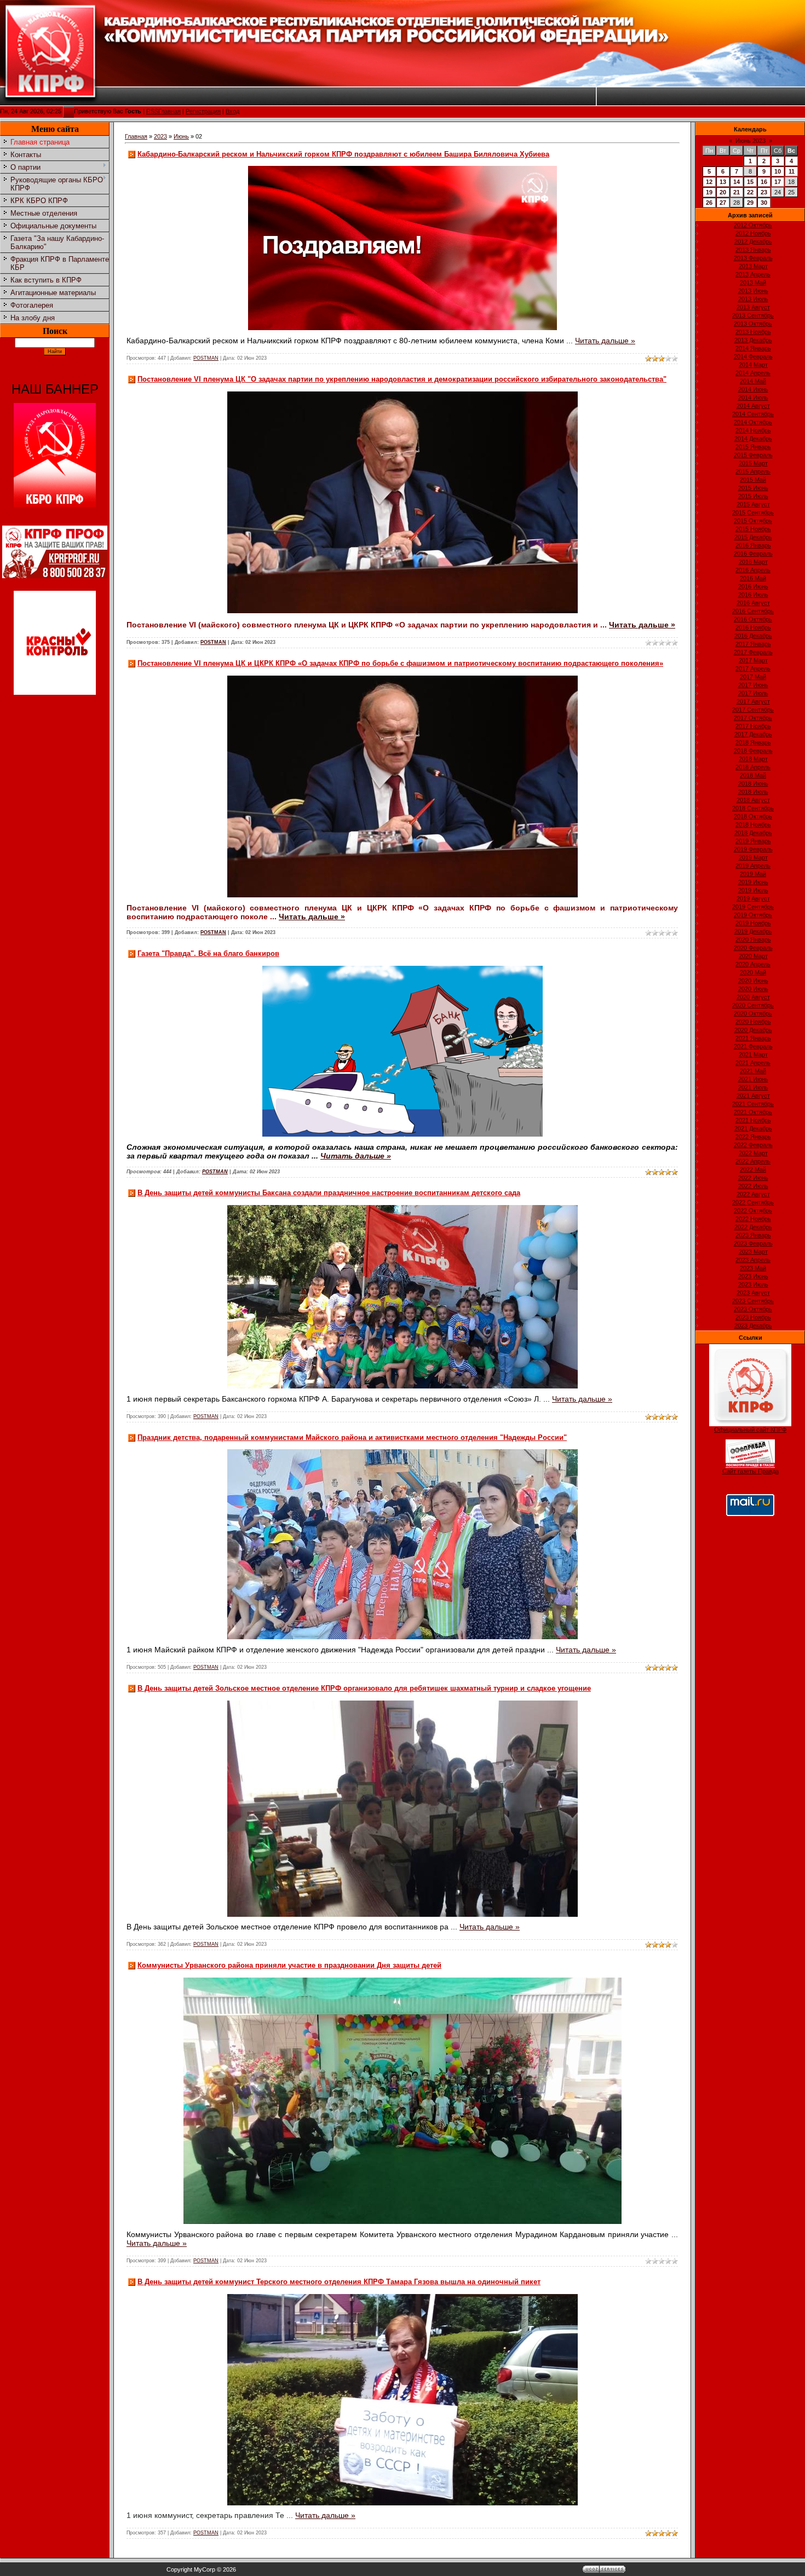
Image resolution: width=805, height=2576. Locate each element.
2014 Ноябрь (753, 430)
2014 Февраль (753, 356)
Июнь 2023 (751, 141)
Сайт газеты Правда (751, 1471)
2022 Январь (753, 1137)
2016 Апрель (753, 570)
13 (723, 182)
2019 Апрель (753, 866)
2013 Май (753, 283)
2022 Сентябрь (753, 1202)
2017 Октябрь (753, 718)
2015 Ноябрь (753, 529)
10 (778, 171)
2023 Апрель (753, 1260)
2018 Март (753, 759)
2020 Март (753, 956)
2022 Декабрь (753, 1227)
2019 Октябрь (753, 915)
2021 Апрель (753, 1063)
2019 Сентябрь (753, 907)
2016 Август (753, 603)
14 (737, 182)
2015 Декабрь (753, 537)
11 (792, 171)
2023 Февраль (753, 1243)
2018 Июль (753, 792)
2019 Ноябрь (753, 923)
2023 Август (753, 1293)
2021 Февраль (753, 1046)
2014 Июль (753, 397)
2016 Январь (753, 545)
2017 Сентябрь (753, 710)
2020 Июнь (753, 981)
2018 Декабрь (753, 833)
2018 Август (753, 800)
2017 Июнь (753, 685)
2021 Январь (753, 1038)
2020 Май (753, 972)
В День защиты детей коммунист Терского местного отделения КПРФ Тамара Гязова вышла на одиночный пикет (339, 2282)
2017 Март (753, 660)
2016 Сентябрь (753, 611)
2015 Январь (753, 447)
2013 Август (753, 307)
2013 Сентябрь (753, 315)
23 (764, 192)
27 (723, 203)
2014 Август (753, 406)
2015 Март (753, 463)
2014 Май (753, 381)
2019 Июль (753, 890)
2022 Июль (753, 1186)
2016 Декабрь (753, 636)
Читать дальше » (605, 341)
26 (709, 203)
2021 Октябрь (753, 1112)
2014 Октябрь (753, 422)
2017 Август (753, 701)
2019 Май (753, 874)
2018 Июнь (753, 783)
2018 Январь (753, 742)
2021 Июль (753, 1087)
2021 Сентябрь (753, 1104)
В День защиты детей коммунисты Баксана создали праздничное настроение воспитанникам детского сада (329, 1193)
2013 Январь (753, 250)
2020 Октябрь (753, 1013)
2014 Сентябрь (753, 414)
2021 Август (753, 1096)
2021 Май (753, 1071)
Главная (169, 111)
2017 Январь (753, 644)
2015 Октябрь (753, 521)
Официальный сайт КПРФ (750, 1430)
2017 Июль (753, 693)
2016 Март (753, 562)
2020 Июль (753, 989)
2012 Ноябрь (753, 233)
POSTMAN (206, 358)
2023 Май (753, 1268)
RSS (152, 111)
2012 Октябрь (753, 225)
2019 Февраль (753, 849)
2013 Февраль (753, 258)
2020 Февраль (753, 948)
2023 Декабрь (753, 1326)
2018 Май (753, 775)
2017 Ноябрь (753, 726)
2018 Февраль (753, 751)
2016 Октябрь (753, 619)
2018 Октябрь (753, 816)
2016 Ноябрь (753, 627)
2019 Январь (753, 841)
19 (709, 192)
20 (723, 192)
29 (750, 203)
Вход (232, 111)
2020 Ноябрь (753, 1022)
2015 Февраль (753, 455)
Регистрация (203, 111)
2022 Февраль (753, 1145)
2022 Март (753, 1153)
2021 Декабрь (753, 1128)
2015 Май (753, 480)
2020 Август (753, 997)
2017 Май (753, 677)
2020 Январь (753, 940)
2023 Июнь (753, 1276)
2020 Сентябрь (753, 1005)
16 (764, 182)
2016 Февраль (753, 554)
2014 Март (753, 365)
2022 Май (753, 1169)
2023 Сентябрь (753, 1301)
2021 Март (753, 1054)
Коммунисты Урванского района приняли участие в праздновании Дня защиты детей (289, 1965)
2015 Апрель (753, 471)
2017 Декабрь (753, 734)
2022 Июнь (753, 1178)
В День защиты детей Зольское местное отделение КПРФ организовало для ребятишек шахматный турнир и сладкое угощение (364, 1688)
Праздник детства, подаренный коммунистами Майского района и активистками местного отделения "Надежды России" (352, 1437)
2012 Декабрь (753, 241)
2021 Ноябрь (753, 1120)
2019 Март (753, 857)
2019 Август (753, 898)
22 (750, 192)
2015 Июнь (753, 488)
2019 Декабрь (753, 931)
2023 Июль (753, 1284)
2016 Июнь (753, 586)
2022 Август (753, 1194)
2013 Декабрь (753, 340)
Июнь (181, 136)
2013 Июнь (753, 291)
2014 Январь (753, 348)
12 (709, 182)
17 (778, 182)
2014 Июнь (753, 389)
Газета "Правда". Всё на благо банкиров (208, 953)
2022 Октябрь (753, 1211)
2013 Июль (753, 299)
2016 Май (753, 578)
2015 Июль (753, 496)
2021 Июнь (753, 1079)
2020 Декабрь (753, 1030)
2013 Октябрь (753, 324)
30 (764, 203)
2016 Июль (753, 595)
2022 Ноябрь (753, 1219)
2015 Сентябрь (753, 512)
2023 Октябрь (753, 1309)
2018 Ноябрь (753, 825)
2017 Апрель (753, 669)
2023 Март (753, 1252)
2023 (160, 136)
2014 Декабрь (753, 439)
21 (737, 192)
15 (750, 182)
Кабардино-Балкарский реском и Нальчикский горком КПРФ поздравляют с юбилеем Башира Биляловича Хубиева (343, 154)
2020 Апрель (753, 964)
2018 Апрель (753, 767)
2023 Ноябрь (753, 1317)
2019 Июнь (753, 882)
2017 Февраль (753, 652)
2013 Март (753, 266)
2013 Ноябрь (753, 332)
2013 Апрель (753, 274)
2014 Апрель (753, 373)
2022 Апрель (753, 1161)
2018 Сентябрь (753, 808)
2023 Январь (753, 1235)
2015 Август (753, 504)
